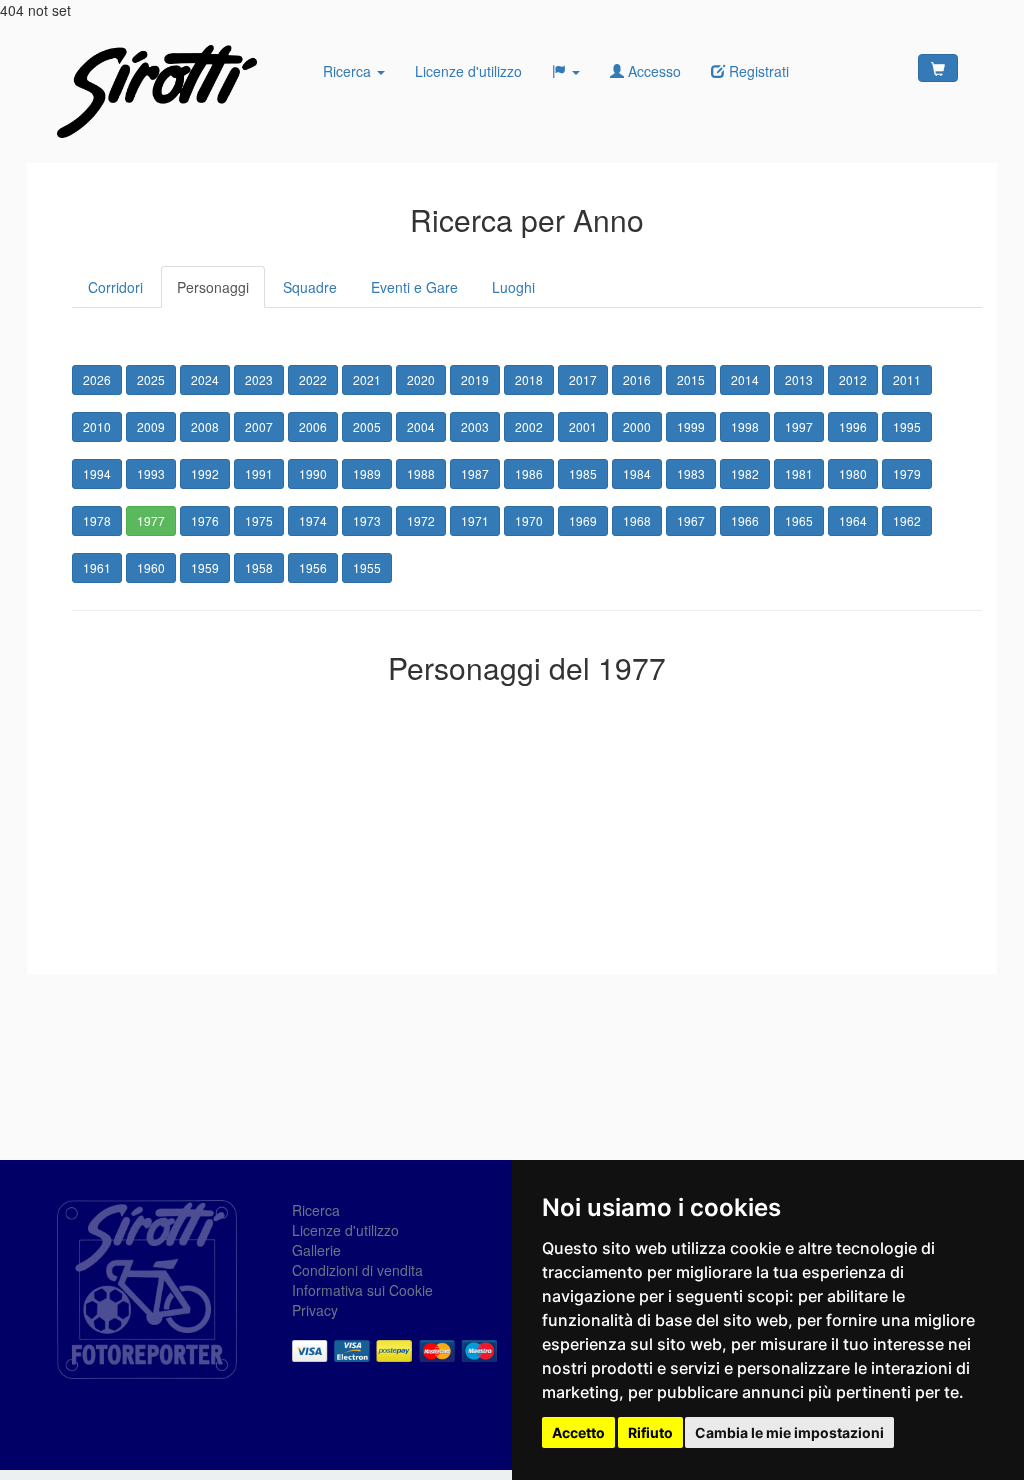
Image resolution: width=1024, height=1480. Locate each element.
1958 (259, 567)
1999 (691, 426)
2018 (529, 379)
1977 (151, 520)
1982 (745, 473)
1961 (97, 567)
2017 (583, 379)
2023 (259, 379)
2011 (907, 379)
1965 (799, 520)
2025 (151, 379)
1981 (799, 473)
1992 (205, 473)
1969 (583, 520)
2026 (97, 379)
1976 (205, 520)
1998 (745, 426)
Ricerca (349, 71)
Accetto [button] (578, 1432)
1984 (637, 473)
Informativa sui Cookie (362, 1290)
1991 (259, 473)
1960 (151, 567)
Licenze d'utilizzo (468, 71)
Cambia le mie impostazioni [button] (789, 1432)
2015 (691, 379)
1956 (313, 567)
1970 (529, 520)
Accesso (652, 71)
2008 (205, 426)
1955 (367, 567)
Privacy (315, 1310)
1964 (853, 520)
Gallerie (316, 1250)
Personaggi (213, 287)
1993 (151, 473)
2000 (637, 426)
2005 (367, 426)
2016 (637, 379)
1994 (97, 473)
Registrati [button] (757, 71)
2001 (583, 426)
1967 (691, 520)
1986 (529, 473)
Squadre (310, 287)
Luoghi (513, 287)
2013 (799, 379)
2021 (367, 379)
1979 (907, 473)
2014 (745, 379)
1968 (637, 520)
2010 (97, 426)
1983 (691, 473)
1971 (475, 520)
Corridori (115, 287)
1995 (907, 426)
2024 (205, 379)
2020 (421, 379)
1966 (745, 520)
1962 (907, 520)
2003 (475, 426)
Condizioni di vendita (357, 1270)
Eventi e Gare (414, 287)
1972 (421, 520)
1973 (367, 520)
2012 (853, 379)
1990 (313, 473)
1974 (313, 520)
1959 (205, 567)
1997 (799, 426)
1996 (853, 426)
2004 (421, 426)
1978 (97, 520)
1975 (259, 520)
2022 (313, 379)
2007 (259, 426)
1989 (367, 473)
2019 (475, 379)
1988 (421, 473)
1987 (475, 473)
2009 (151, 426)
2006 (313, 426)
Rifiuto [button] (650, 1432)
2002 (529, 426)
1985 (583, 473)
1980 (853, 473)
